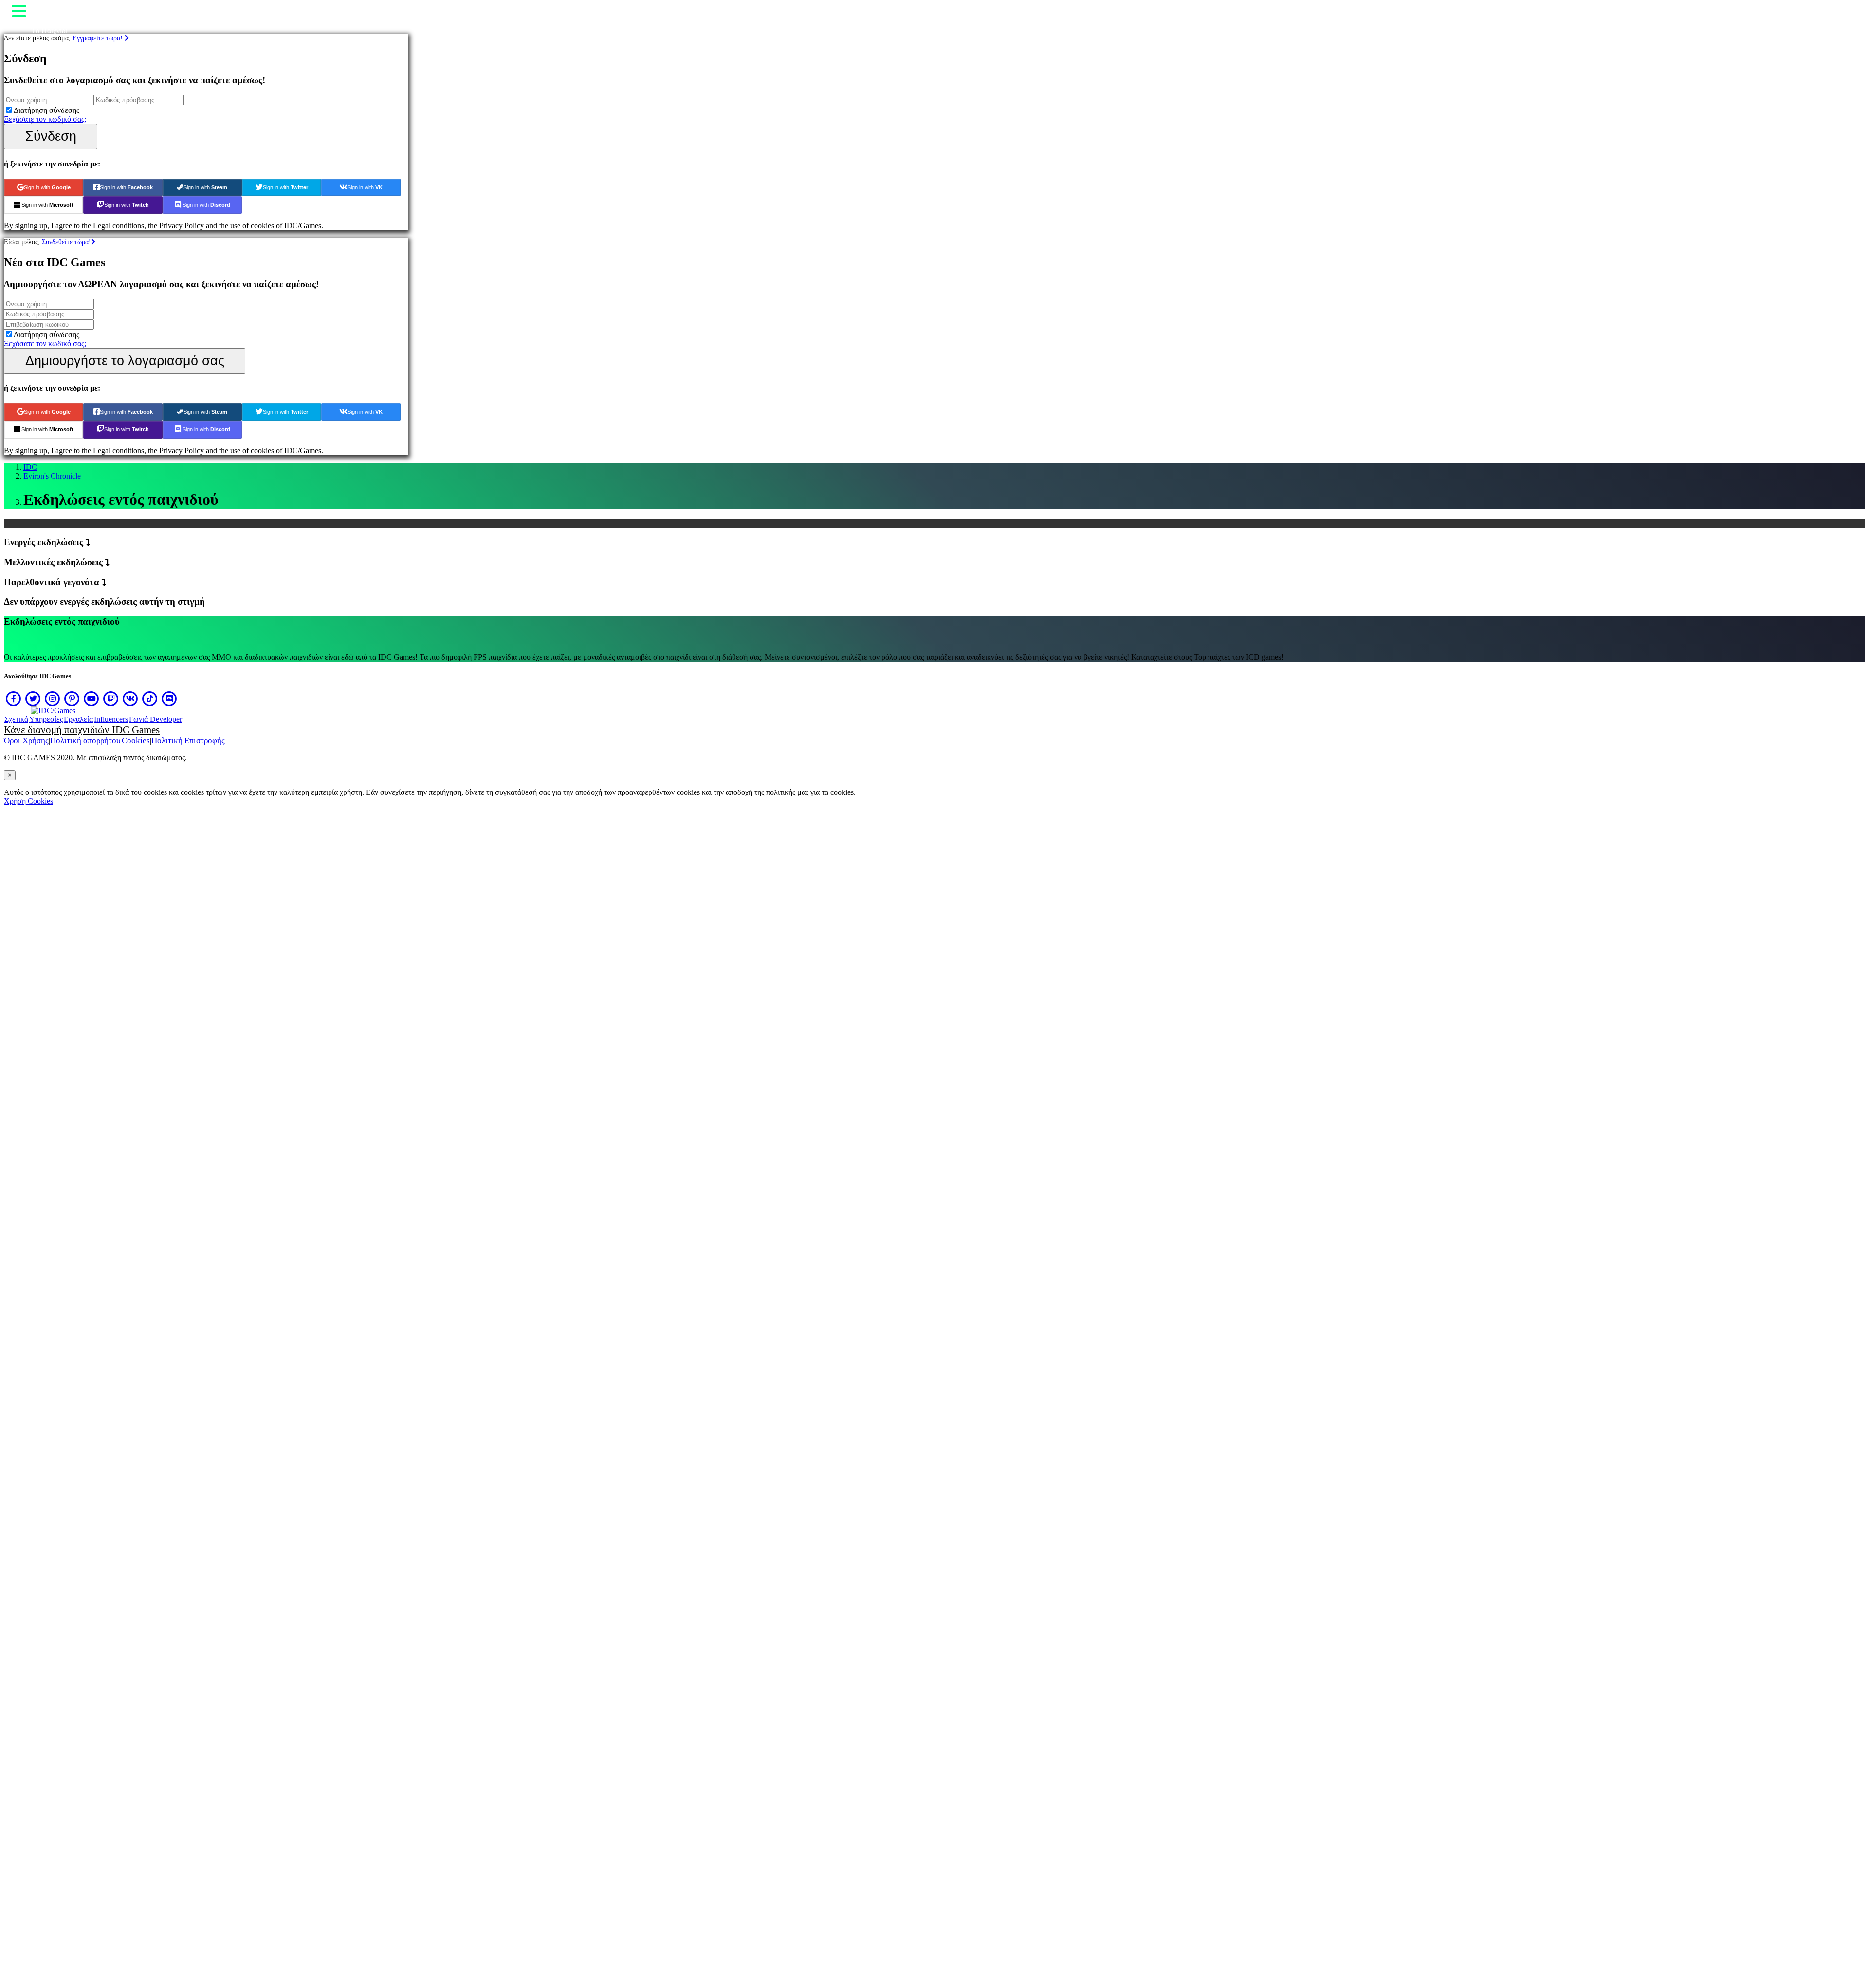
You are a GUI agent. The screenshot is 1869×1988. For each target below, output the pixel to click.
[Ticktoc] (150, 699)
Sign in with (47, 187)
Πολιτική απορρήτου (85, 741)
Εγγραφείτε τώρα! (99, 38)
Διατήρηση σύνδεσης (46, 110)
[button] (925, 1975)
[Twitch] (111, 699)
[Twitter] (33, 699)
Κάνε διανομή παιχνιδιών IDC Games (82, 730)
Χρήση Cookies (28, 801)
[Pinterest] (72, 699)
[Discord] (169, 699)
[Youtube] (92, 699)
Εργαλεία (78, 719)
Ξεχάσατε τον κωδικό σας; (45, 119)
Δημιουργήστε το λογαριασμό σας (125, 360)
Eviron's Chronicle (52, 476)
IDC (30, 467)
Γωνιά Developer (156, 719)
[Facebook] (14, 699)
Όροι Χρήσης (26, 741)
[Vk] (130, 699)
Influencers (111, 719)
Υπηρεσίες (46, 719)
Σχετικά (16, 719)
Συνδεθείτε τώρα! (66, 242)
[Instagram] (53, 699)
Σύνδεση (51, 136)
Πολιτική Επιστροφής (188, 741)
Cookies (136, 741)
